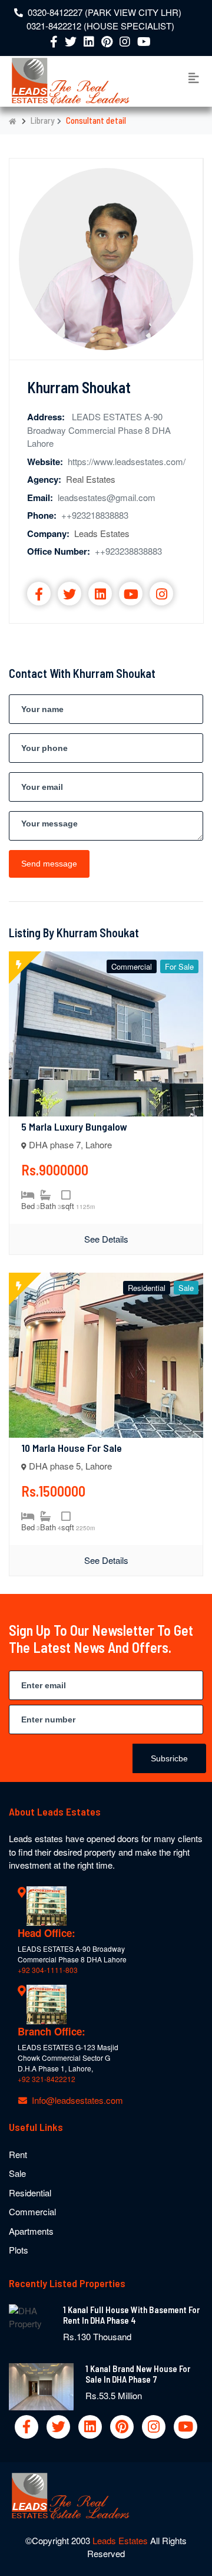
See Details (106, 1239)
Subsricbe (169, 1758)
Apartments (31, 2231)
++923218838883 (95, 515)
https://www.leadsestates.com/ (127, 461)
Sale (17, 2173)
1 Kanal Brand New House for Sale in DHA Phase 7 (138, 2374)
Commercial (32, 2211)
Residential (30, 2193)
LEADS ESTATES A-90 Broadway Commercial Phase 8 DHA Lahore (99, 430)
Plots (19, 2250)
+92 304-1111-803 (48, 1970)
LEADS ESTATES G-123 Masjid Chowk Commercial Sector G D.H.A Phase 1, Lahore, (68, 2058)
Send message (49, 864)
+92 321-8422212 (47, 2079)
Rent (18, 2154)
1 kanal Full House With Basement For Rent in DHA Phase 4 (131, 2315)
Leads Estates (121, 2540)
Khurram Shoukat (79, 387)
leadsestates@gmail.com (107, 497)
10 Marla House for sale (72, 1448)
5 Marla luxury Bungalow (74, 1126)
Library (42, 120)
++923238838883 (128, 551)
